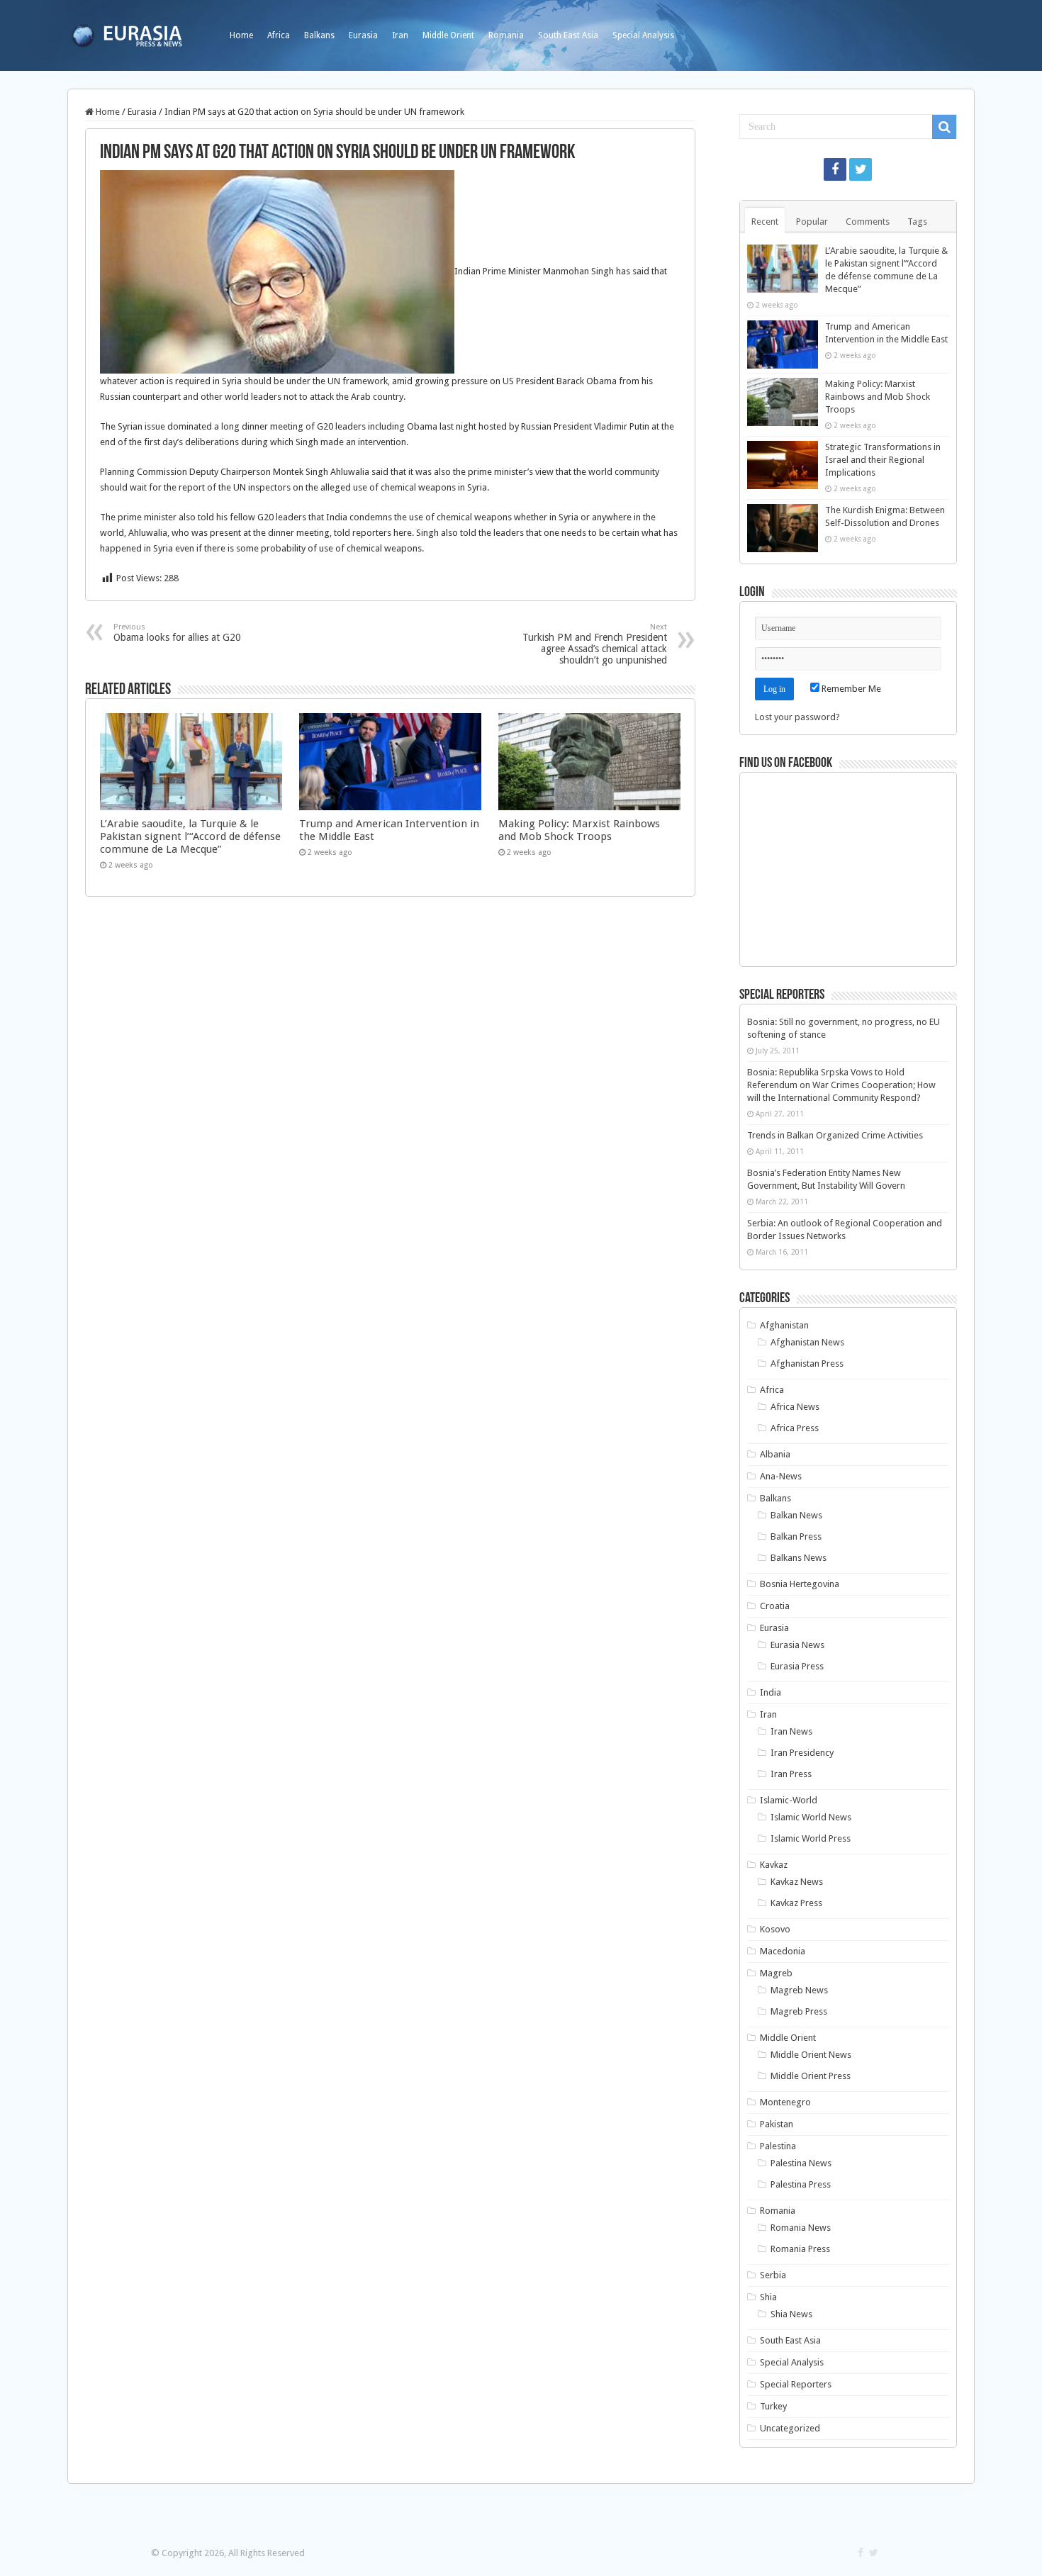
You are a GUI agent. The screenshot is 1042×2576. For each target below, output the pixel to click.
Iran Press (791, 1774)
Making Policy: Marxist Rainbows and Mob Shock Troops (579, 830)
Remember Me (850, 689)
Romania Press (800, 2249)
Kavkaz (774, 1865)
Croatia (775, 1606)
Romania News (801, 2228)
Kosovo (775, 1929)
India (771, 1692)
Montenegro (785, 2102)
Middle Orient (448, 35)
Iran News (791, 1731)
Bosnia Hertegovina (800, 1584)
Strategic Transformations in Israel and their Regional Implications (883, 460)
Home (241, 35)
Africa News (795, 1407)
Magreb (776, 1973)
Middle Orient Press (811, 2076)
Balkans (319, 35)
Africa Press (795, 1428)
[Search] (944, 127)
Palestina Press (801, 2184)
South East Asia (568, 35)
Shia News (791, 2314)
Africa (279, 35)
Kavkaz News (797, 1882)
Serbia (773, 2275)
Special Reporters (796, 2384)
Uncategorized (790, 2428)
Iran (400, 35)
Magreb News (799, 1990)
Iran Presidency (802, 1753)
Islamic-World (789, 1800)
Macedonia (783, 1951)
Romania (506, 35)
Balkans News (799, 1558)
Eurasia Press (797, 1666)
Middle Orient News (811, 2055)
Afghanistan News (807, 1342)
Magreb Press (799, 2011)
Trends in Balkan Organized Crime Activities (835, 1135)
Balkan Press (796, 1536)
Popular (812, 222)
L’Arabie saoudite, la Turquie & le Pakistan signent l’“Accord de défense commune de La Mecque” (190, 836)
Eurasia (363, 35)
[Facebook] (835, 169)
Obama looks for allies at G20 (177, 633)
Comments (868, 222)
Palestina (778, 2146)
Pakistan (777, 2124)
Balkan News (796, 1515)
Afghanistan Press (807, 1363)
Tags (917, 222)
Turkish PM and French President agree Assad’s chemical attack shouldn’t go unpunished (595, 644)
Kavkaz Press (796, 1903)
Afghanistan (784, 1325)
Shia (768, 2297)
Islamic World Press (811, 1838)
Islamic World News (811, 1817)
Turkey (773, 2406)
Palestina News (801, 2163)
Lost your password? (797, 717)
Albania (775, 1454)
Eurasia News (797, 1645)
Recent (765, 222)
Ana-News (781, 1476)
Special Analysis (643, 35)
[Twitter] (861, 169)
